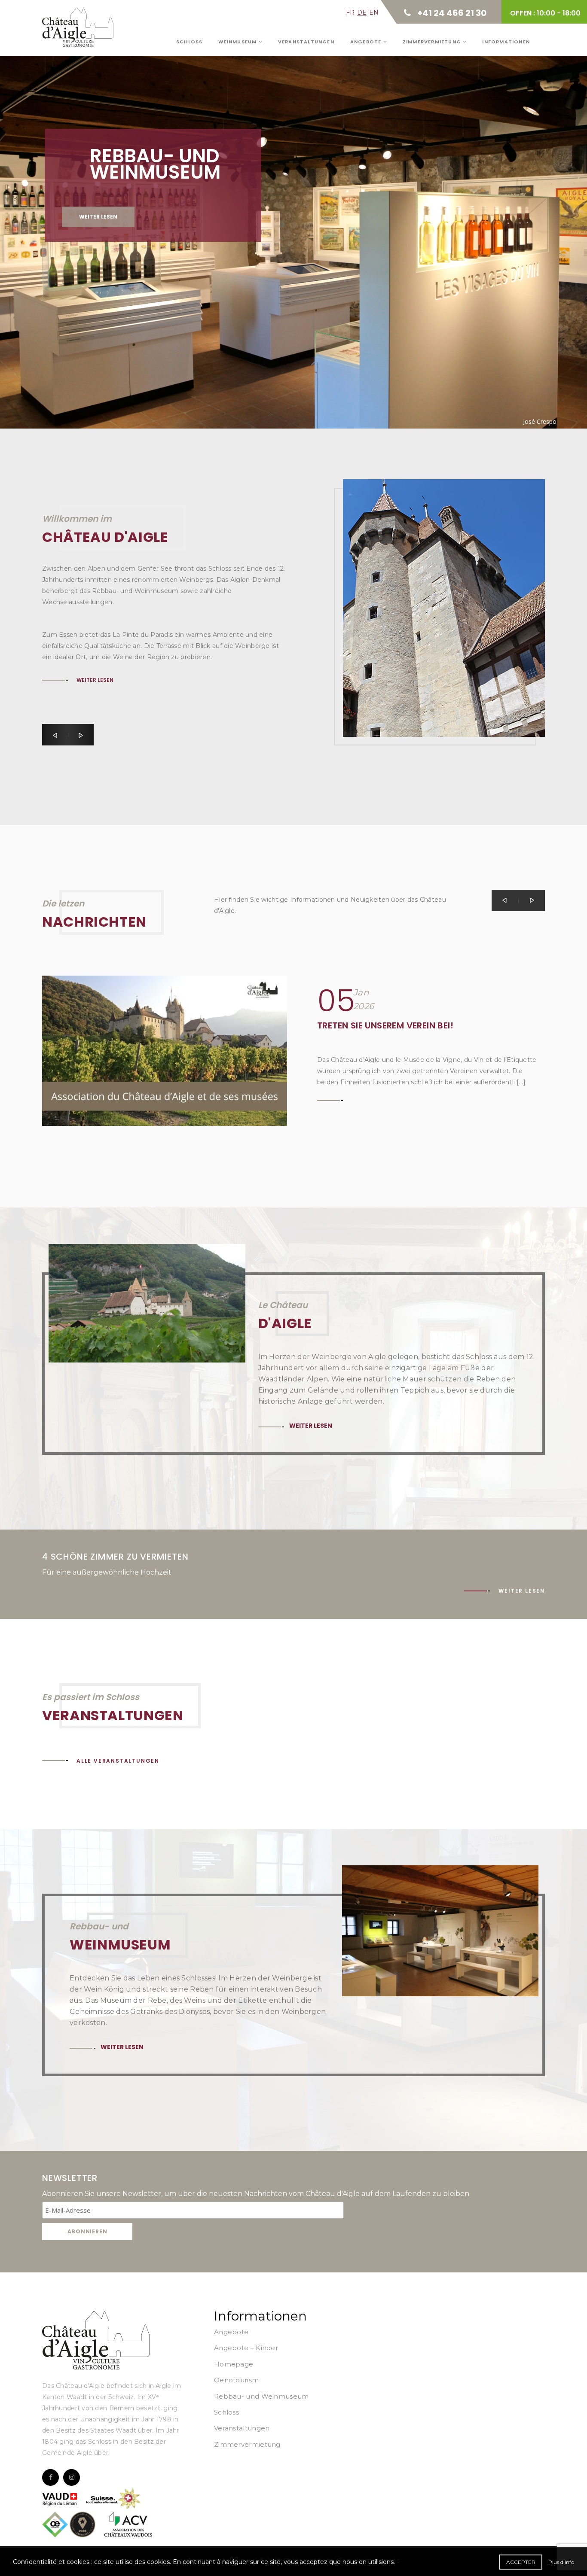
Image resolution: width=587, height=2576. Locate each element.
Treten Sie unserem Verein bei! (385, 1025)
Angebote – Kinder (246, 2348)
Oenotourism (236, 2380)
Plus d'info (561, 2562)
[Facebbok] (50, 2477)
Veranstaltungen (306, 42)
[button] (55, 735)
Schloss (189, 42)
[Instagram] (72, 2477)
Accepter (521, 2562)
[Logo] (96, 2340)
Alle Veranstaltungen (118, 1761)
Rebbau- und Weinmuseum (261, 2396)
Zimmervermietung (433, 42)
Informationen (506, 42)
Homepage (234, 2364)
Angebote (367, 42)
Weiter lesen (98, 217)
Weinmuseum (238, 42)
